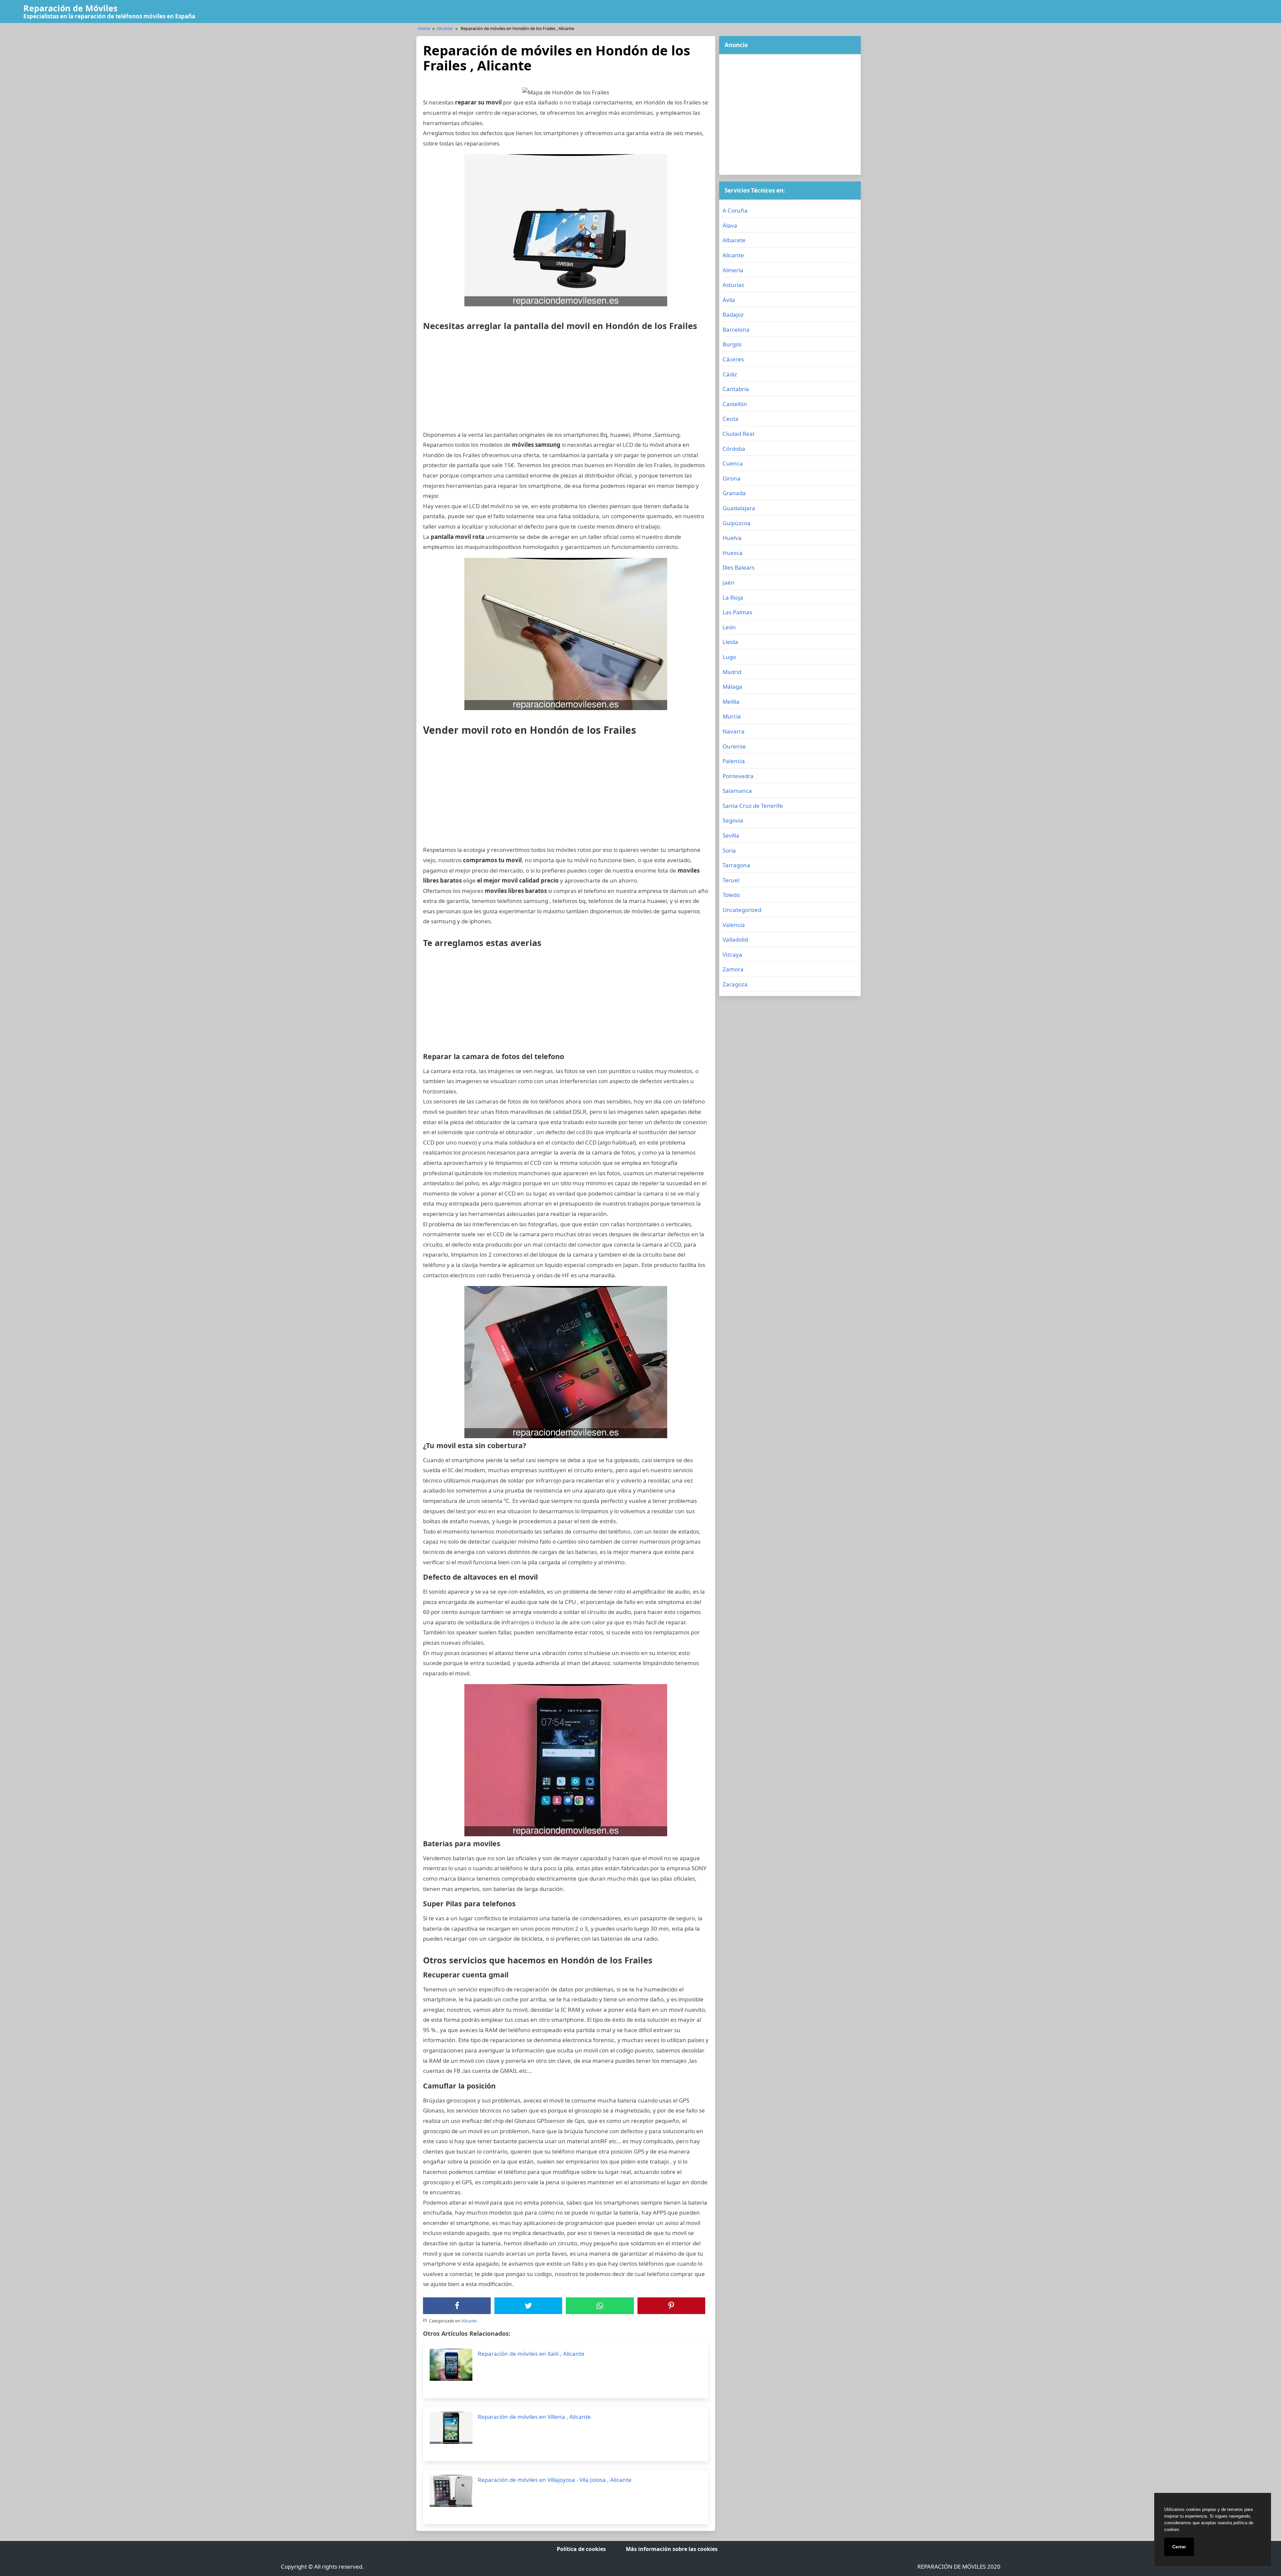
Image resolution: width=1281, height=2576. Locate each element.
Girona (732, 478)
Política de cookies (581, 2549)
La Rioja (733, 597)
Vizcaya (732, 954)
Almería (733, 270)
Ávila (729, 300)
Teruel (731, 880)
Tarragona (736, 865)
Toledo (731, 895)
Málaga (732, 687)
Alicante (445, 28)
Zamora (733, 969)
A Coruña (735, 210)
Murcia (732, 716)
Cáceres (733, 359)
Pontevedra (738, 776)
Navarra (734, 731)
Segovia (733, 820)
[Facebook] (457, 2306)
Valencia (734, 925)
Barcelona (736, 330)
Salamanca (737, 791)
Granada (734, 493)
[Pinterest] (671, 2306)
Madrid (732, 672)
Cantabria (736, 389)
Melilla (731, 702)
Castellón (735, 404)
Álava (730, 225)
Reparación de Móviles (70, 8)
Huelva (732, 538)
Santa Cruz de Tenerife (753, 806)
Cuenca (733, 463)
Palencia (734, 761)
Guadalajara (739, 508)
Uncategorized (742, 910)
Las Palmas (737, 612)
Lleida (730, 642)
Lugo (729, 657)
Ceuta (731, 419)
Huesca (733, 553)
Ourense (734, 746)
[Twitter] (528, 2306)
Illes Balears (739, 567)
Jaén (729, 582)
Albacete (734, 240)
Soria (729, 850)
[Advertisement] (566, 383)
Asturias (733, 285)
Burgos (732, 344)
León (729, 627)
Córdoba (734, 449)
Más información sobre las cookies (672, 2549)
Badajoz (733, 314)
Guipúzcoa (737, 523)
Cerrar (1179, 2547)
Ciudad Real (738, 434)
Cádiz (730, 374)
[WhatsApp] (600, 2306)
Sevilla (731, 835)
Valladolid (735, 939)
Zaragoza (735, 984)
